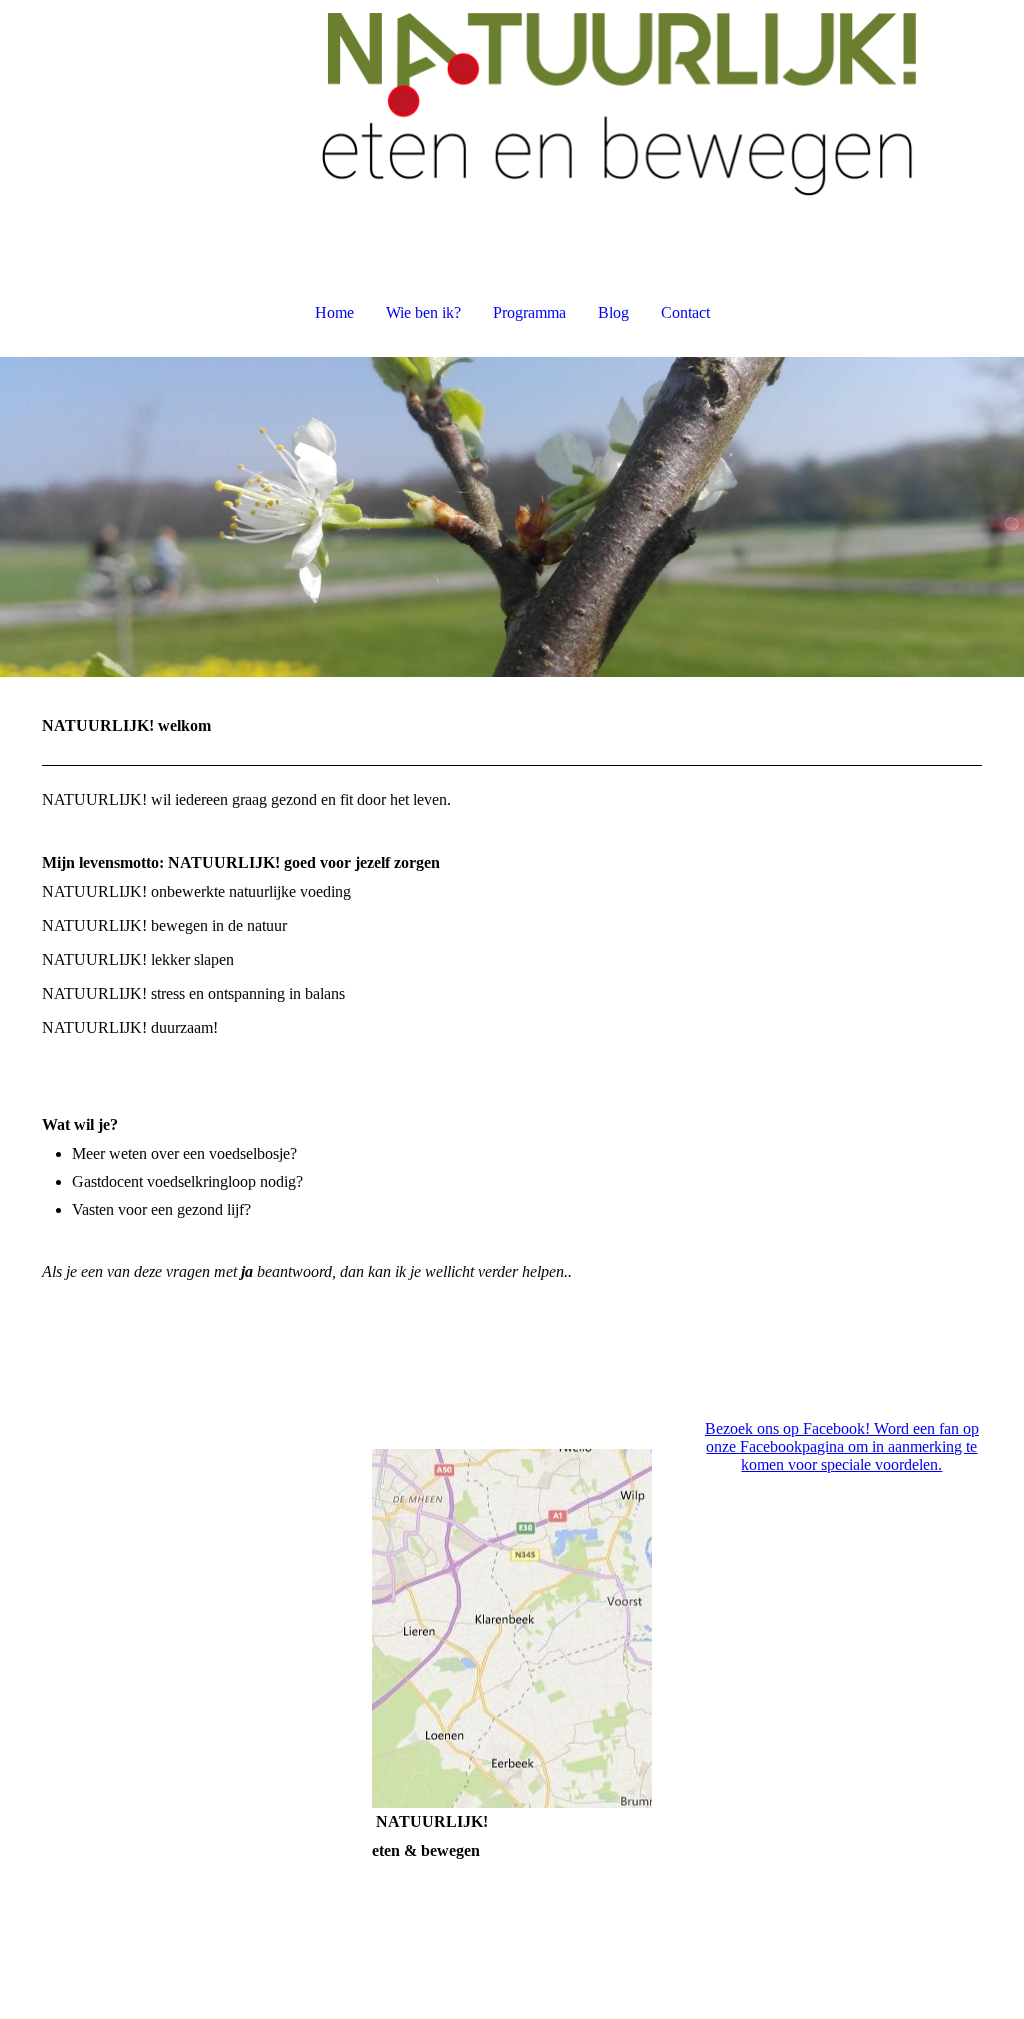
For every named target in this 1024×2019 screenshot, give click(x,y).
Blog (613, 312)
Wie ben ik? (423, 312)
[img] (512, 100)
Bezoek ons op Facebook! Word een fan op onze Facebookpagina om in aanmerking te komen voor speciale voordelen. (842, 1446)
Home (334, 312)
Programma (529, 312)
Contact (685, 312)
